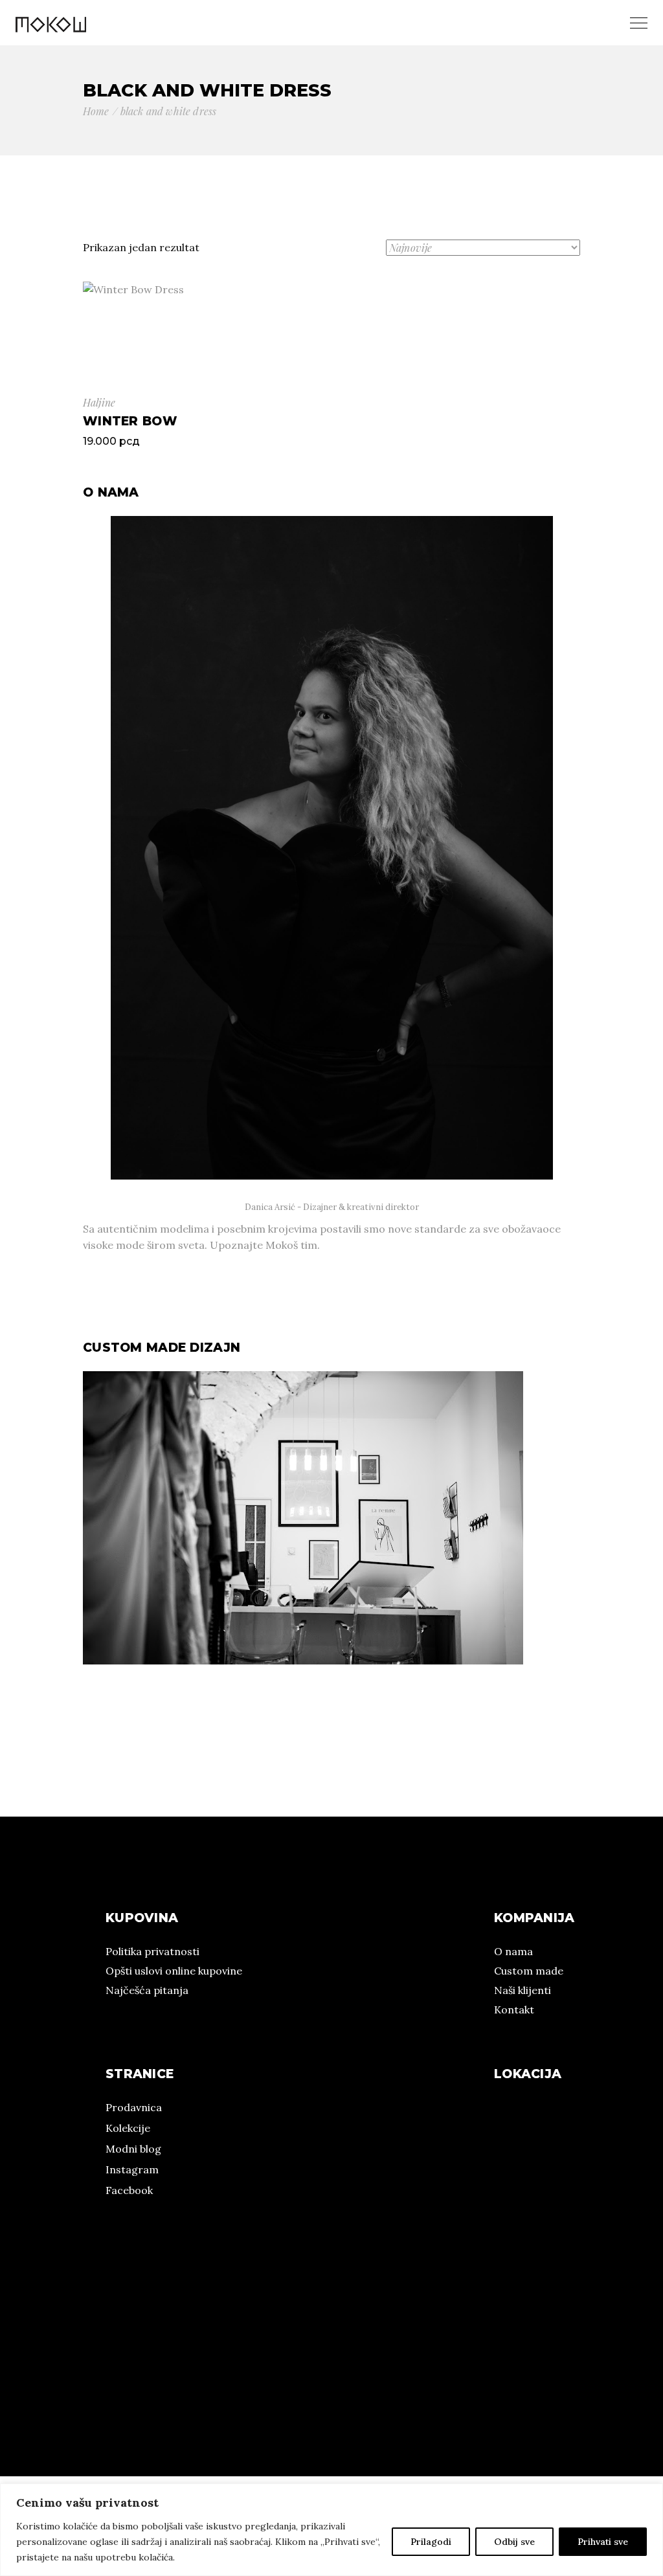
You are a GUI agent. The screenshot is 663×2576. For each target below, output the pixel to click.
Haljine (99, 402)
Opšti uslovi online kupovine (174, 1971)
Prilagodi (431, 2542)
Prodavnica (134, 2107)
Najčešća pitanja (147, 1990)
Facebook (129, 2190)
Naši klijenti (523, 1990)
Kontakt (514, 2010)
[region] (331, 2530)
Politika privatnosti (152, 1951)
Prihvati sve (603, 2542)
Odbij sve (514, 2542)
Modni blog (133, 2149)
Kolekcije (128, 2128)
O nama (513, 1951)
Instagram (132, 2169)
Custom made (529, 1971)
